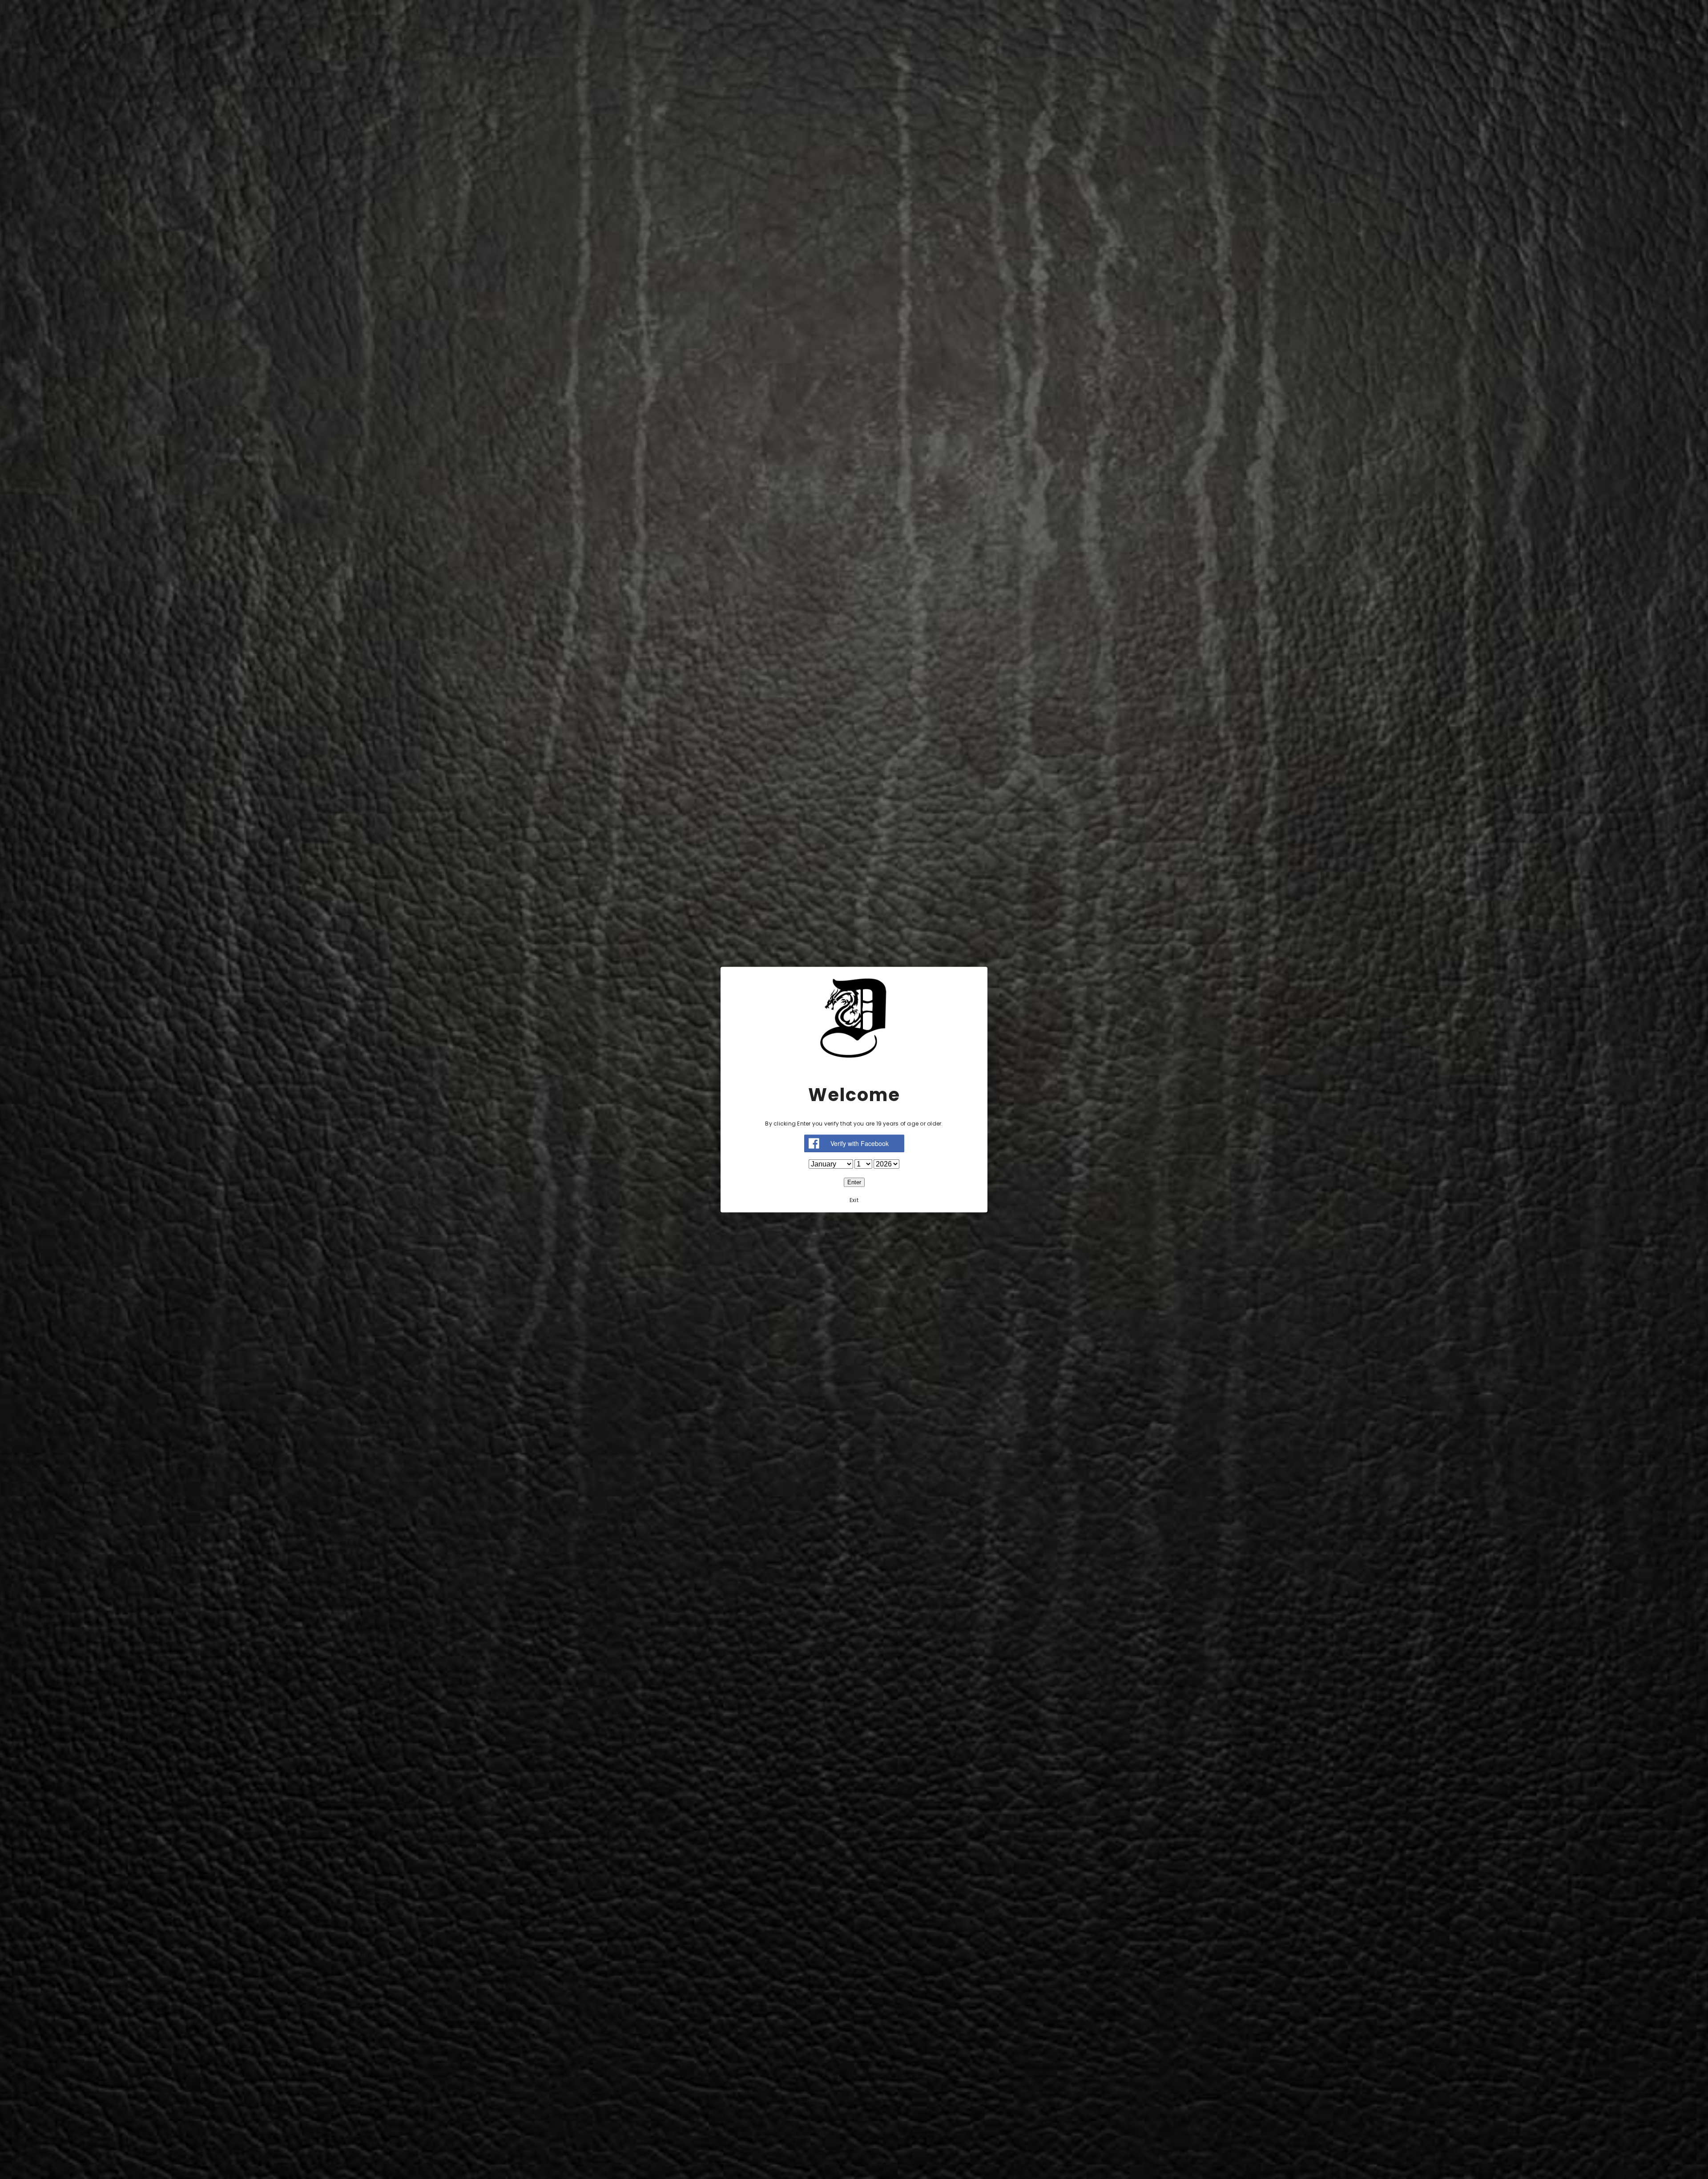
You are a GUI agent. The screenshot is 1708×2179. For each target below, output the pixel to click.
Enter (854, 1182)
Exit (854, 1200)
